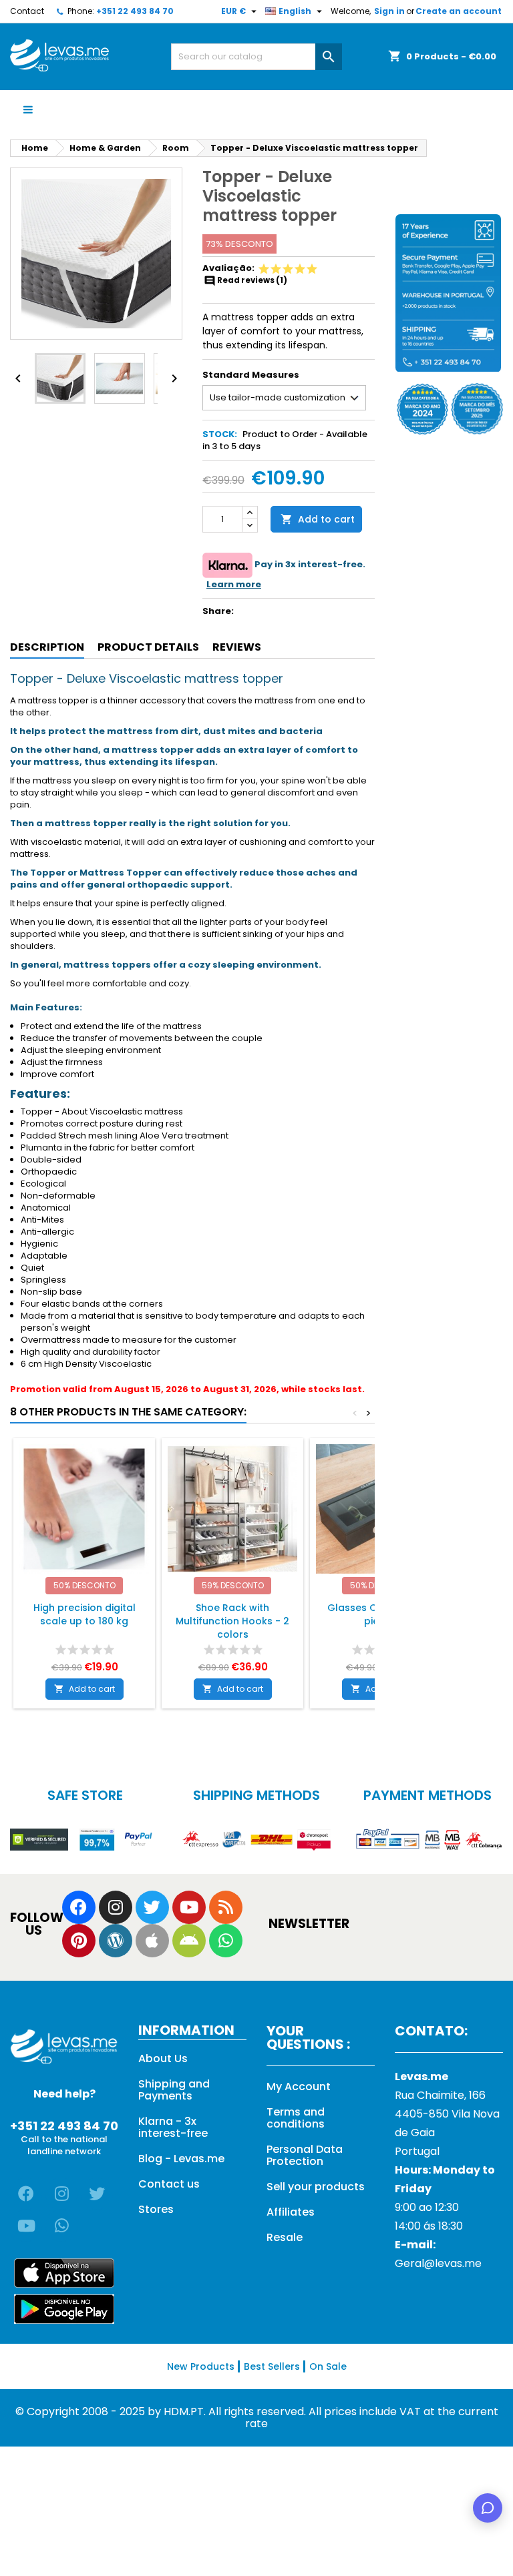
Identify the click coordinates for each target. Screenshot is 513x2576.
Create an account (459, 11)
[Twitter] (152, 1907)
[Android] (189, 1941)
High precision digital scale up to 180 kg (84, 1614)
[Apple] (152, 1941)
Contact (27, 11)
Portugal (417, 2151)
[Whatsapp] (226, 1941)
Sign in (389, 11)
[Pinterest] (79, 1941)
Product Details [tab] (148, 647)
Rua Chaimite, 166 (440, 2095)
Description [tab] (47, 647)
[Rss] (226, 1907)
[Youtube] (189, 1907)
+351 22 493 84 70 (135, 11)
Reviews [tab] (237, 647)
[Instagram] (116, 1907)
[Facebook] (79, 1907)
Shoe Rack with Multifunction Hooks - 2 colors (232, 1621)
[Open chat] (488, 2508)
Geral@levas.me (438, 2263)
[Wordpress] (116, 1941)
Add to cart (318, 519)
